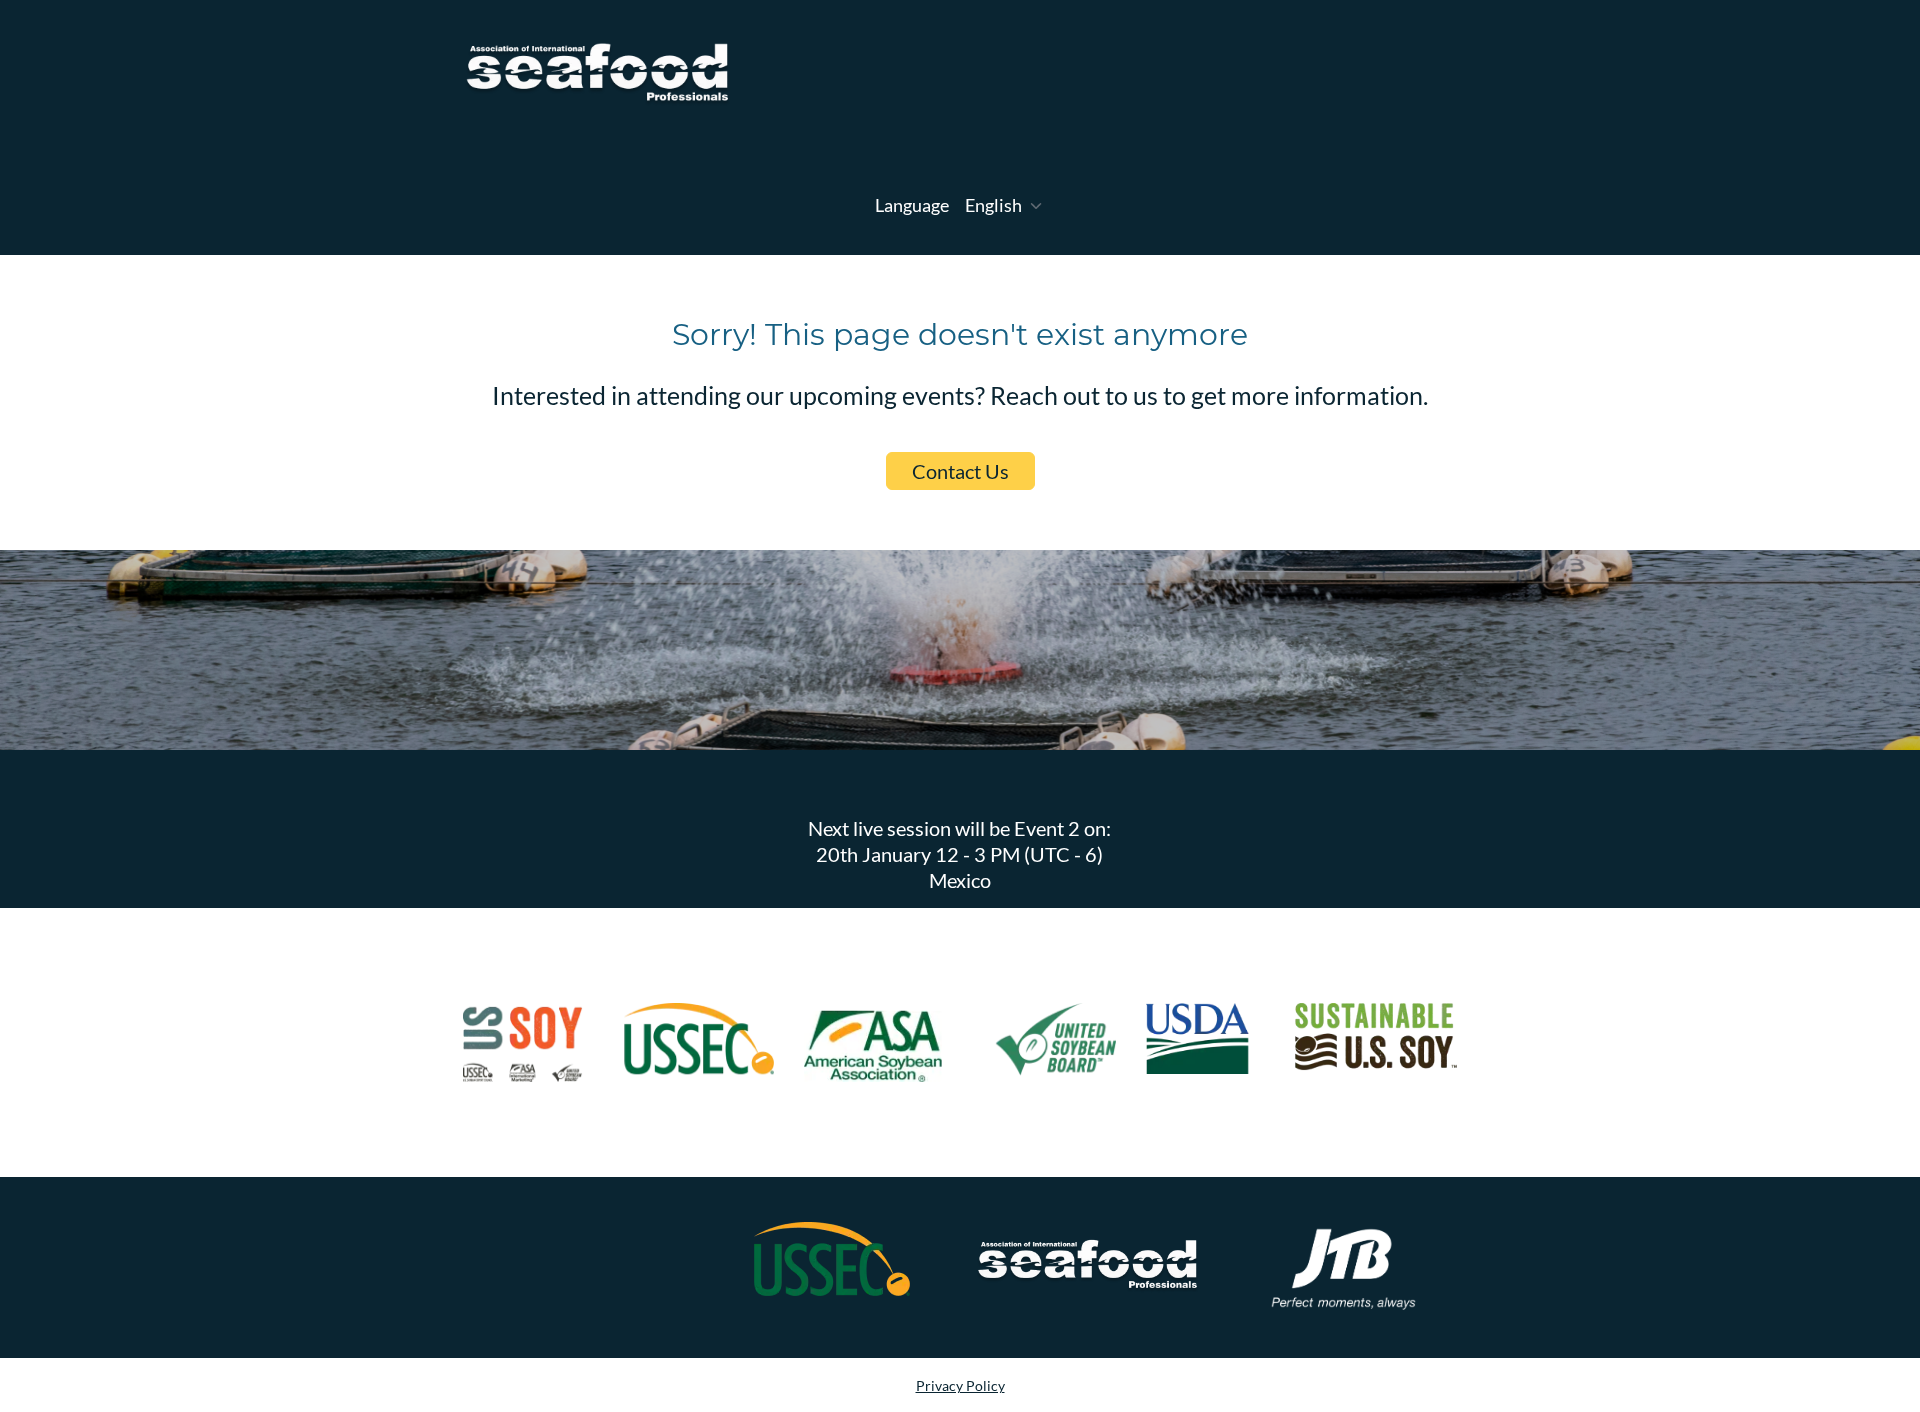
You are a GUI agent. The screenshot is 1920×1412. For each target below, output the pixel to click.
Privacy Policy (960, 1385)
